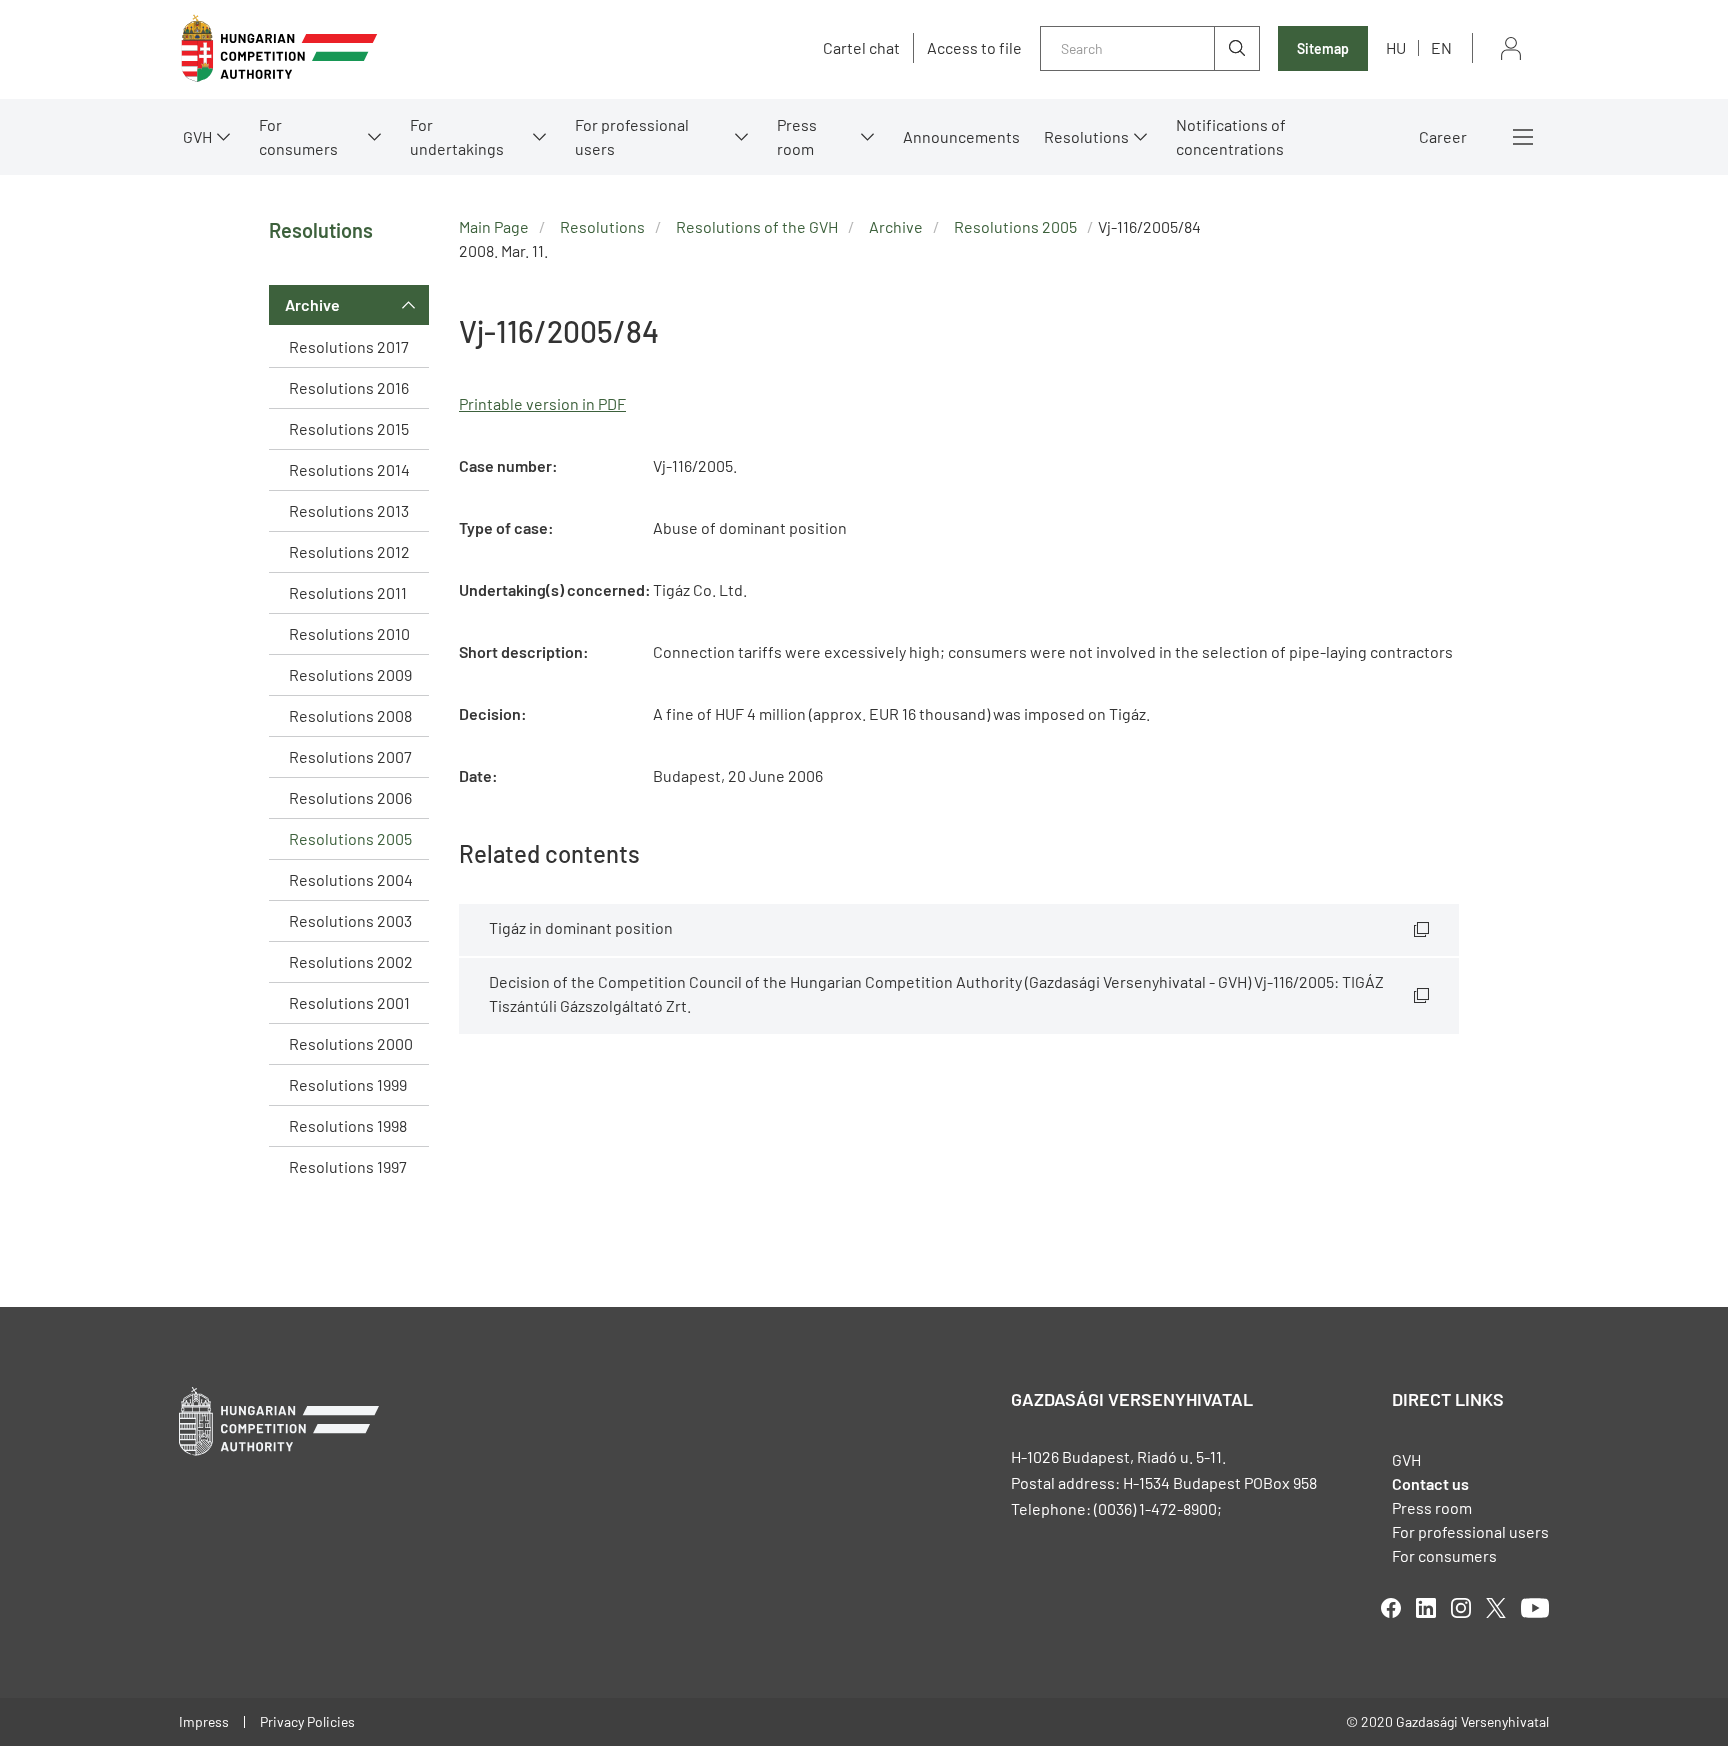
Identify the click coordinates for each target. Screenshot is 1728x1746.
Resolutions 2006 (350, 797)
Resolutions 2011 (348, 592)
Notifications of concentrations (1231, 136)
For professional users (632, 136)
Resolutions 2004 (351, 879)
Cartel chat (861, 48)
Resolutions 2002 (351, 961)
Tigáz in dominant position (581, 927)
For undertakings (457, 136)
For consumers (1444, 1555)
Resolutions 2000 (351, 1043)
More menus (1523, 137)
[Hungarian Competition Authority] (279, 48)
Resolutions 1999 (348, 1084)
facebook (1391, 1608)
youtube (1535, 1608)
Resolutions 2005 (350, 838)
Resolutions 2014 (349, 469)
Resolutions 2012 (349, 551)
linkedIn (1426, 1608)
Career (1443, 136)
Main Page (494, 226)
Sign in (1511, 48)
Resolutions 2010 (349, 633)
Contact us (1430, 1483)
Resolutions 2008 (350, 715)
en (1441, 47)
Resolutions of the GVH (757, 226)
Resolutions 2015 (349, 428)
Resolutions (1086, 136)
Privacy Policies (307, 1721)
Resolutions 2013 (349, 510)
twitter (1496, 1608)
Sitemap (1323, 48)
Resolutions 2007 (350, 756)
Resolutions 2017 (349, 346)
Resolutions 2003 (350, 920)
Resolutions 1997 (348, 1166)
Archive (312, 304)
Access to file (974, 48)
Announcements (961, 136)
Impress (204, 1721)
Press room (797, 136)
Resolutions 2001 (349, 1002)
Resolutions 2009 (350, 674)
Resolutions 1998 (348, 1125)
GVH (197, 136)
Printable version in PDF (542, 403)
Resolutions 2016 (349, 387)
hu (1396, 47)
